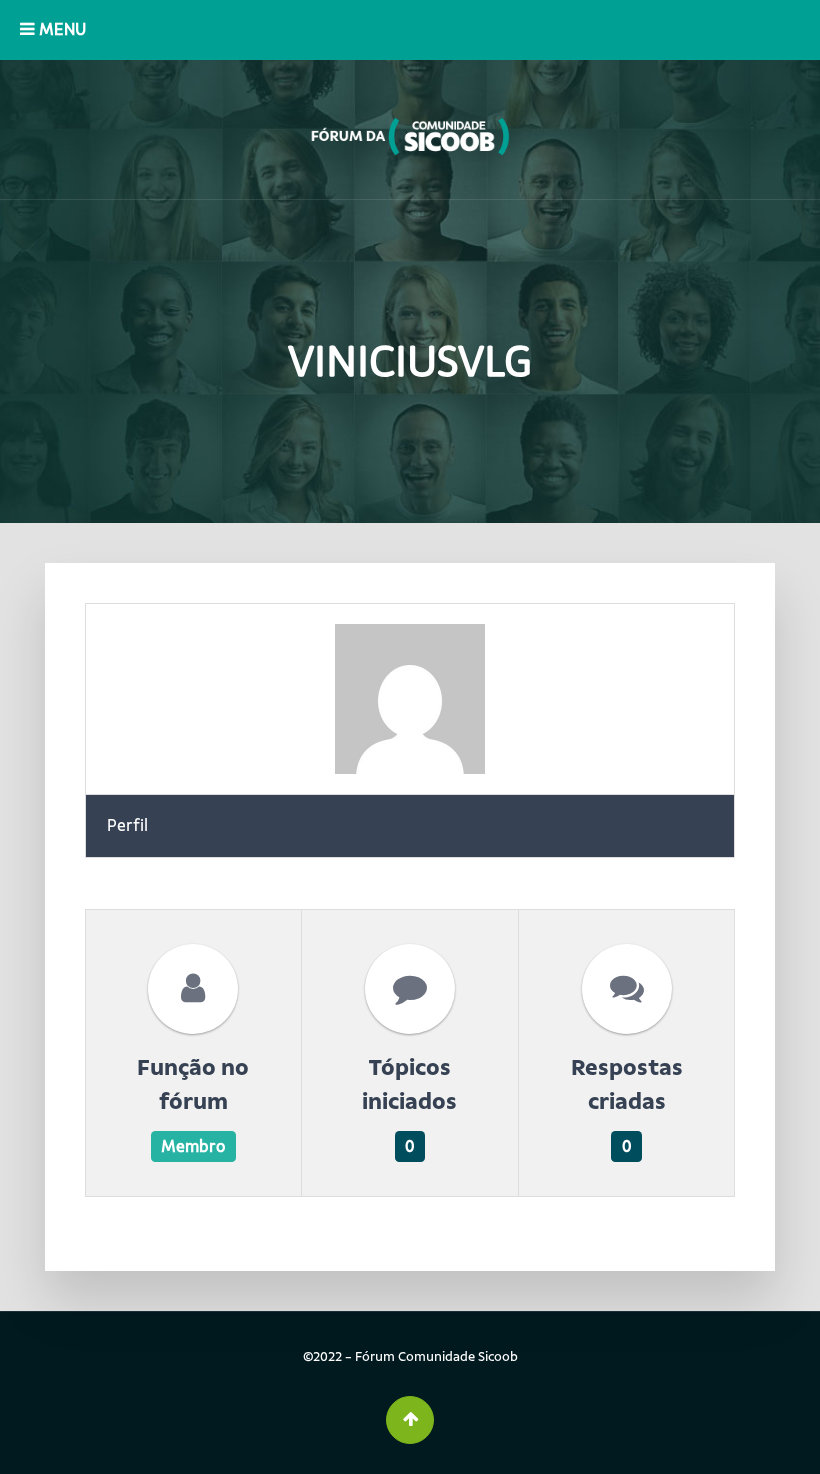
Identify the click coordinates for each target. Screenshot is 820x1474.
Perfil (127, 825)
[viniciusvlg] (410, 699)
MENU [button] (60, 29)
